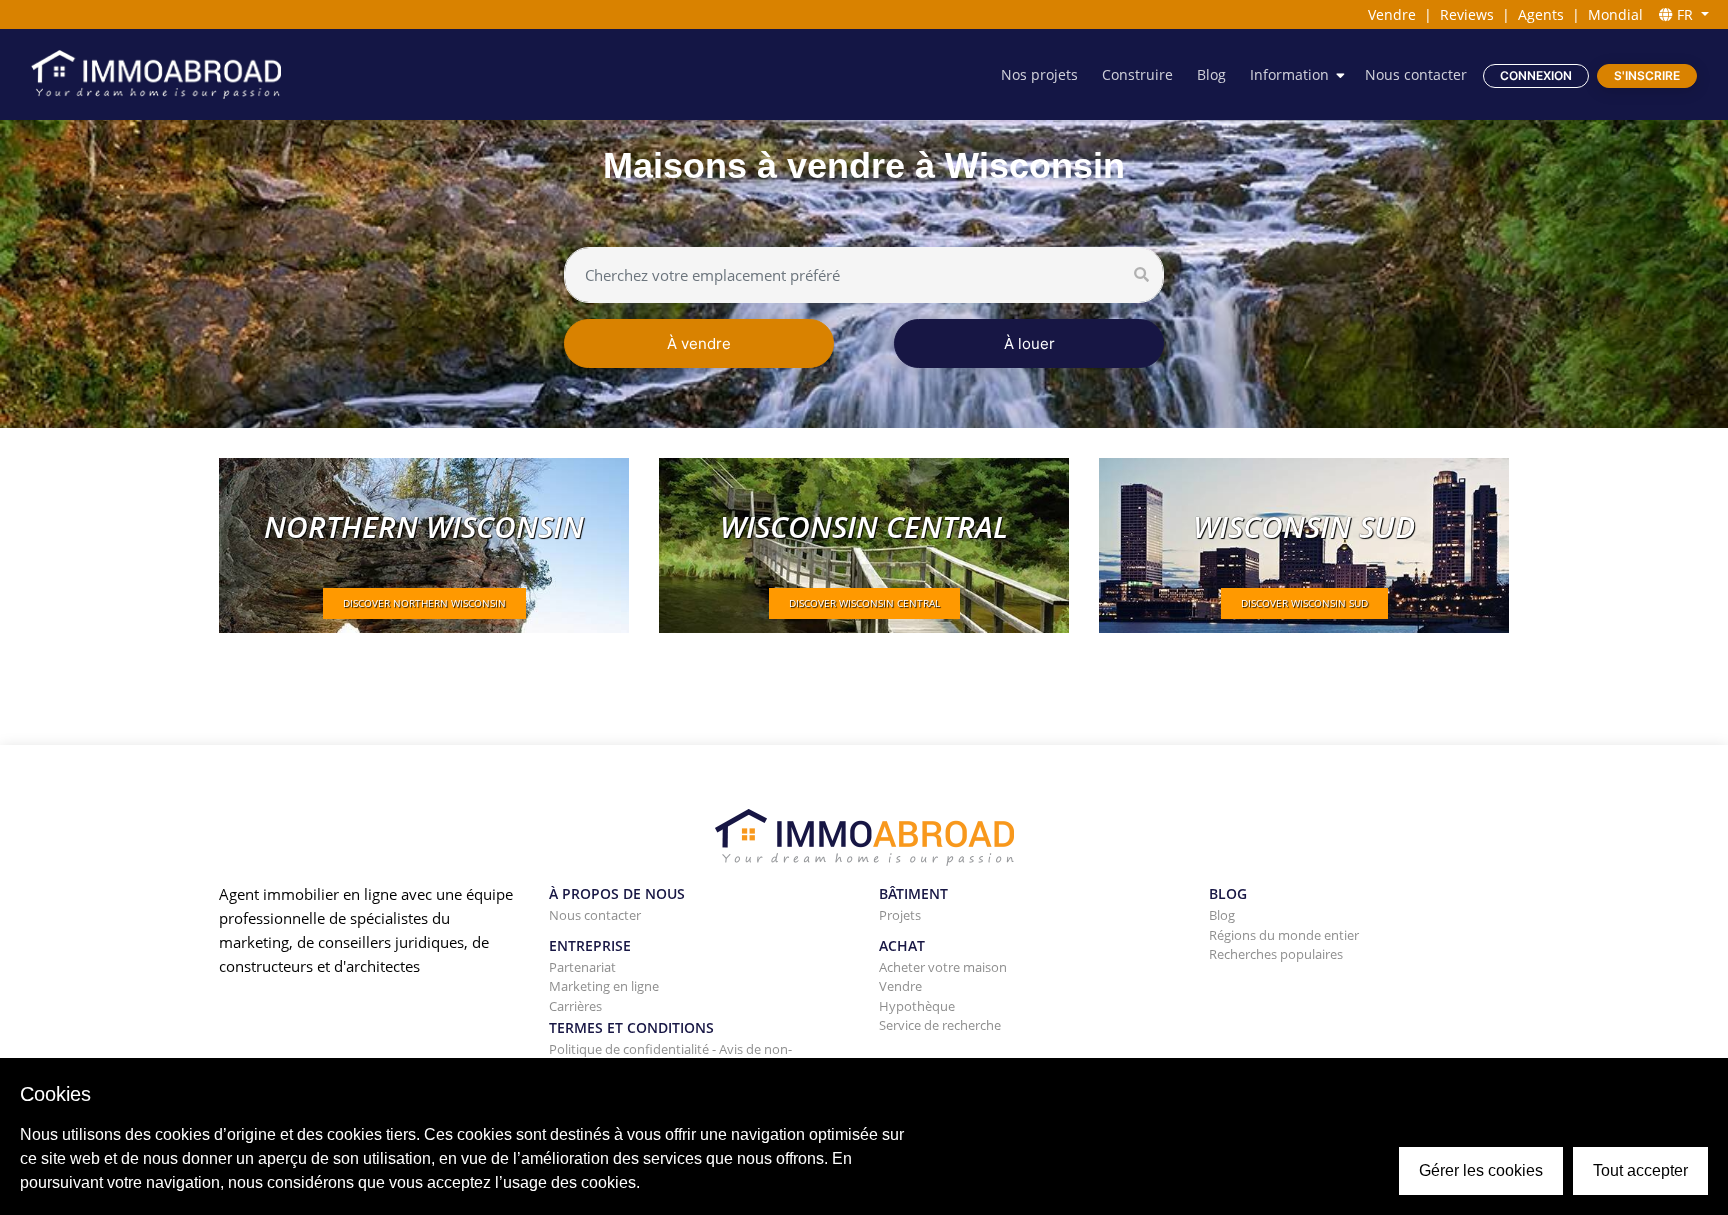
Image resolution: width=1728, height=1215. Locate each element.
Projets (900, 915)
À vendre (699, 343)
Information (1289, 74)
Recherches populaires (1276, 954)
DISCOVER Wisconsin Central (864, 603)
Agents (1541, 14)
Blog (1211, 74)
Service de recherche (940, 1025)
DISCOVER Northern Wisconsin (424, 603)
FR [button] (1685, 14)
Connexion (1536, 75)
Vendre (1392, 14)
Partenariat (582, 967)
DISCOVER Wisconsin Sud (1304, 603)
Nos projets (1039, 74)
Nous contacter (1416, 74)
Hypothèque (917, 1006)
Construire (1137, 74)
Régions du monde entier (1284, 935)
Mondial (1615, 14)
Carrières (575, 1006)
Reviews (1467, 14)
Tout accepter (1640, 1170)
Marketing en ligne (604, 986)
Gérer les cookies (1481, 1170)
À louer (1029, 343)
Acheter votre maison (943, 967)
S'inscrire (1647, 75)
